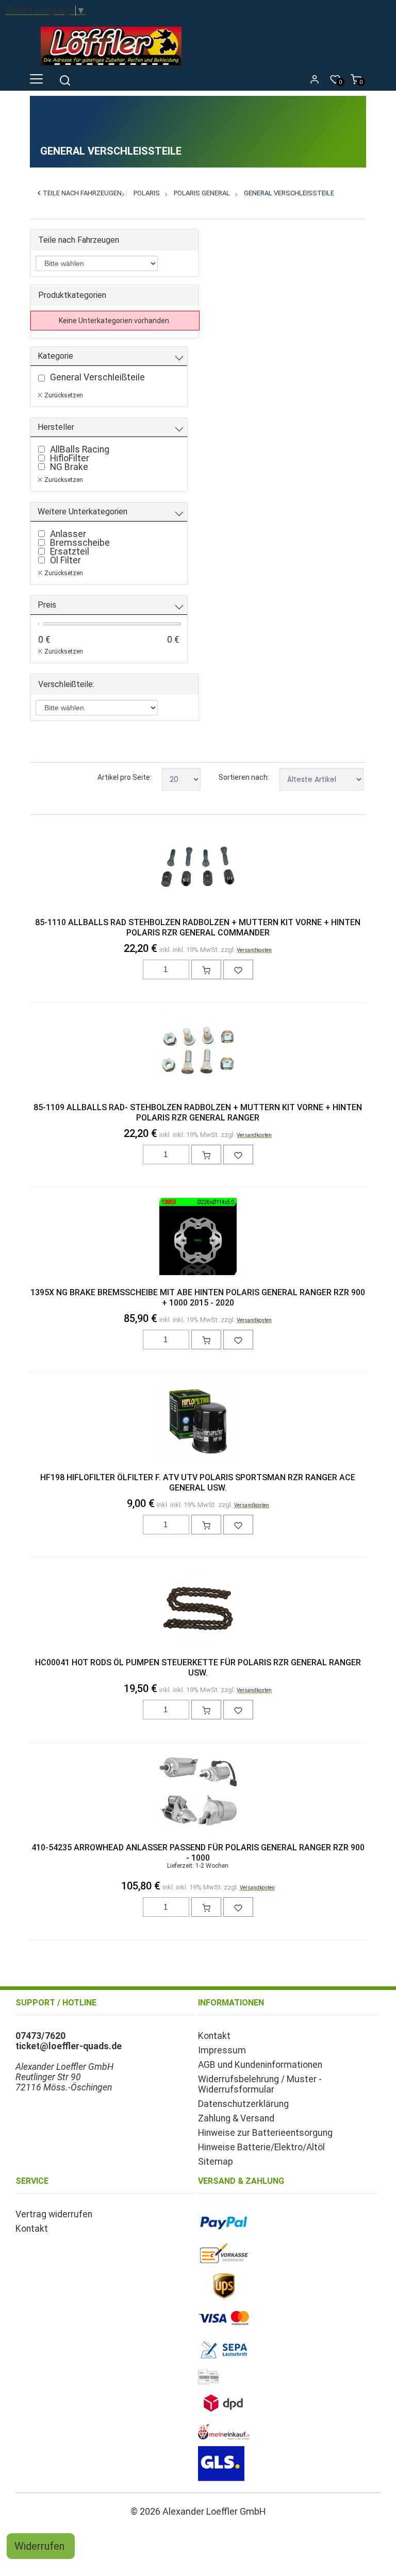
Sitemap (216, 2162)
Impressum (222, 2050)
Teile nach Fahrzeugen (82, 193)
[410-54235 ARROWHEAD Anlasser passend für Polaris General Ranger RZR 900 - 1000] (198, 1793)
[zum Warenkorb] (206, 969)
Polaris (147, 193)
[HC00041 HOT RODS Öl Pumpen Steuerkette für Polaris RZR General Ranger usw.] (198, 1608)
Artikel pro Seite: (125, 777)
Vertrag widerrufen (54, 2214)
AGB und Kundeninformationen (260, 2065)
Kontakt (214, 2036)
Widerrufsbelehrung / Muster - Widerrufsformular (260, 2084)
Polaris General (202, 193)
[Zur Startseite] (114, 68)
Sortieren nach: (244, 777)
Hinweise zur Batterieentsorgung (265, 2133)
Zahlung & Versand (236, 2118)
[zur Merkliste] (238, 969)
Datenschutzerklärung (243, 2104)
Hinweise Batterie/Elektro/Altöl (261, 2147)
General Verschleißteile (289, 193)
